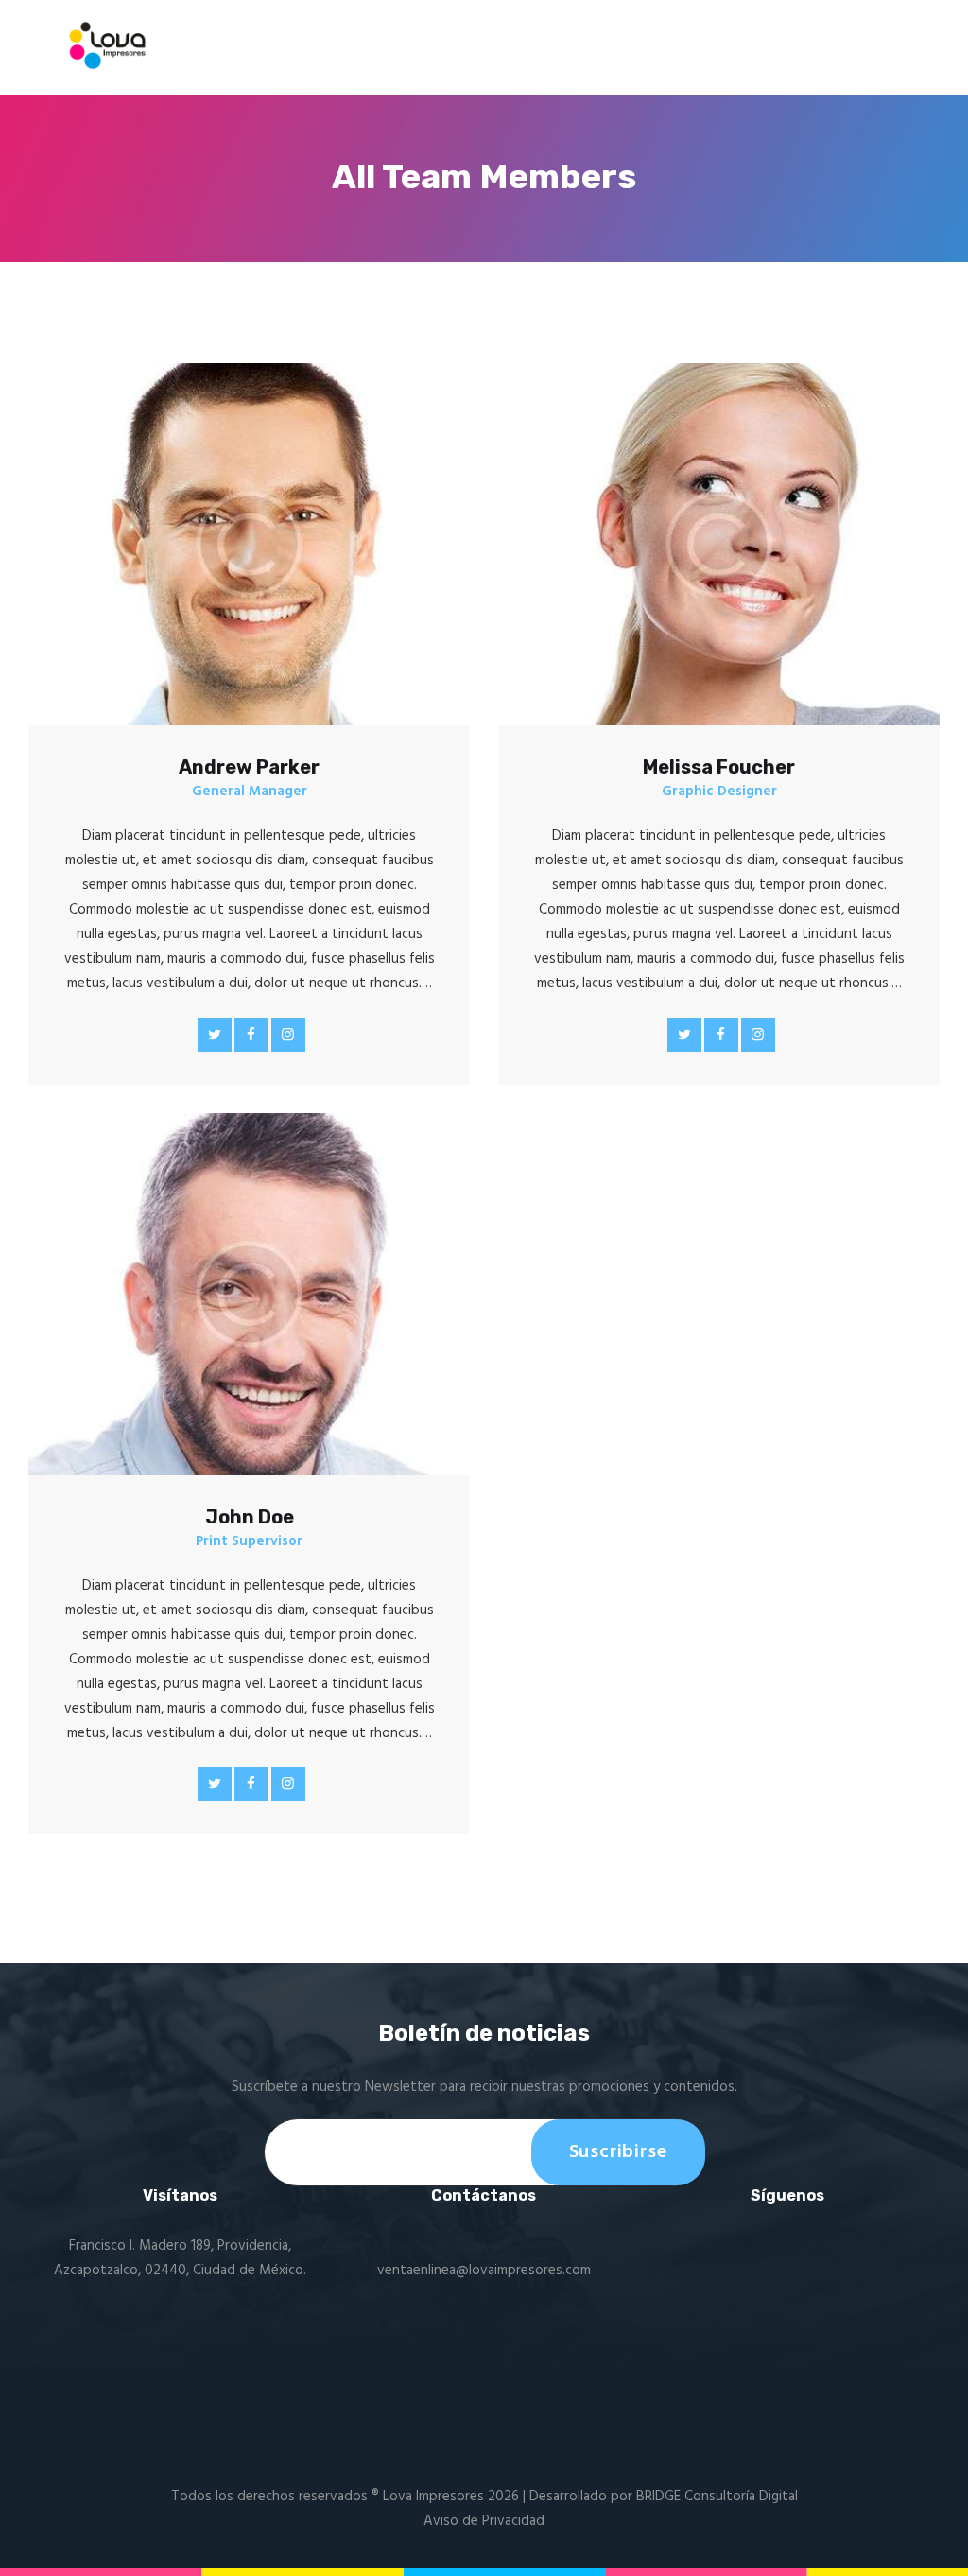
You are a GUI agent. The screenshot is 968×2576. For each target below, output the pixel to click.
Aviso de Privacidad (484, 2521)
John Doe (250, 1517)
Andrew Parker (249, 767)
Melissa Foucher (719, 767)
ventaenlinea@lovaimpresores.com (484, 2271)
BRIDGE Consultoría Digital (717, 2497)
